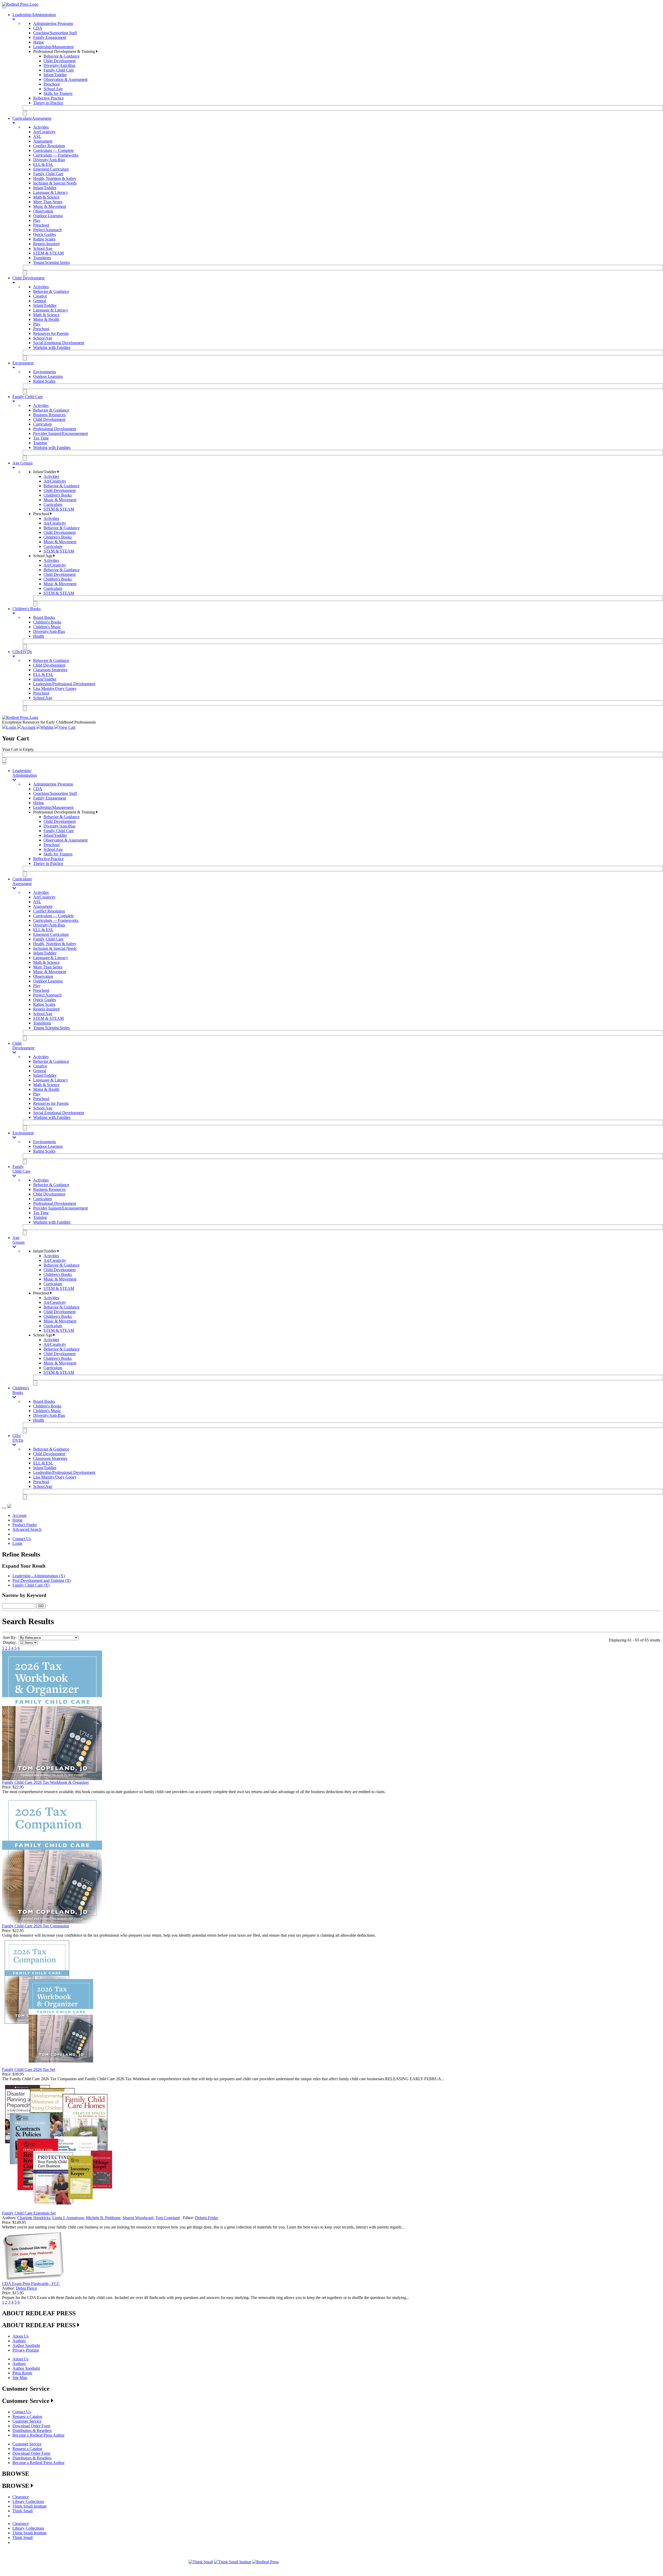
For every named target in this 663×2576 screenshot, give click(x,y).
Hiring (38, 42)
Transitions (42, 258)
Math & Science (46, 197)
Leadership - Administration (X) (39, 1576)
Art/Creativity (44, 132)
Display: (10, 1642)
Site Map (20, 2378)
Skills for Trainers (58, 93)
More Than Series (48, 202)
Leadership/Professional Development (64, 684)
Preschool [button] (42, 514)
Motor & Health (46, 319)
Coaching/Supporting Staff (55, 33)
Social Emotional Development (59, 343)
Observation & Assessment (66, 79)
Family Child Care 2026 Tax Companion (36, 1926)
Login (17, 1543)
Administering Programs (53, 23)
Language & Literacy (51, 192)
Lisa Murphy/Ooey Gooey (55, 688)
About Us (20, 2336)
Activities (41, 127)
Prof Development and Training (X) (42, 1580)
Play (37, 220)
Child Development (60, 61)
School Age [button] (43, 556)
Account (19, 1515)
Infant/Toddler (55, 75)
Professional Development (55, 429)
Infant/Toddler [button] (45, 472)
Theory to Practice (48, 103)
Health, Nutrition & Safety (55, 178)
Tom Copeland (168, 2218)
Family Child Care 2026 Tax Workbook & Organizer (45, 1782)
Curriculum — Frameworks (56, 155)
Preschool (52, 84)
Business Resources (49, 415)
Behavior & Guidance (62, 56)
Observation (43, 211)
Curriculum (42, 424)
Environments (45, 372)
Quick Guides (45, 234)
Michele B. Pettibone (103, 2218)
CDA (38, 28)
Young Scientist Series (51, 262)
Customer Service (27, 2421)
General (40, 301)
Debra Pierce (26, 2288)
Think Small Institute (30, 2506)
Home (17, 1520)
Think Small (23, 2511)
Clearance (21, 2497)
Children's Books (58, 495)
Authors (19, 2341)
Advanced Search (27, 1529)
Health (39, 636)
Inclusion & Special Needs (55, 183)
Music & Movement (50, 206)
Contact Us (22, 1539)
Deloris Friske (207, 2218)
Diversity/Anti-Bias (59, 65)
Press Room (22, 2373)
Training (40, 443)
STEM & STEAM (48, 253)
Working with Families (52, 347)
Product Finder (25, 1525)
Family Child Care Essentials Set (29, 2213)
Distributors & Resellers (32, 2430)
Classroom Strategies (50, 670)
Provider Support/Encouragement (60, 433)
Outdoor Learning (48, 216)
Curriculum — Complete (53, 150)
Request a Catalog (27, 2416)
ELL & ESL (43, 164)
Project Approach (47, 230)
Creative (40, 296)
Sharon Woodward (138, 2218)
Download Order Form (31, 2426)
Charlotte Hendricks (34, 2218)
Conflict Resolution (49, 146)
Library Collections (28, 2501)
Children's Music (47, 627)
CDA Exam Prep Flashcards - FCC (31, 2284)
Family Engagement (50, 37)
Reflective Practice (48, 98)
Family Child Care (59, 70)
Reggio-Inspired (46, 244)
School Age (53, 89)
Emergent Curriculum (51, 169)
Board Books (44, 617)
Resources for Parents (51, 333)
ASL (37, 136)
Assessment (43, 141)
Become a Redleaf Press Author (38, 2435)
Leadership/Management (53, 47)
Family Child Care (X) (31, 1585)
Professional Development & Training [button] (65, 51)
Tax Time (41, 438)
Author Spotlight (26, 2345)
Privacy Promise (26, 2350)
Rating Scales (44, 239)
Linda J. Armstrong (68, 2218)
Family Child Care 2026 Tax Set (29, 2069)
